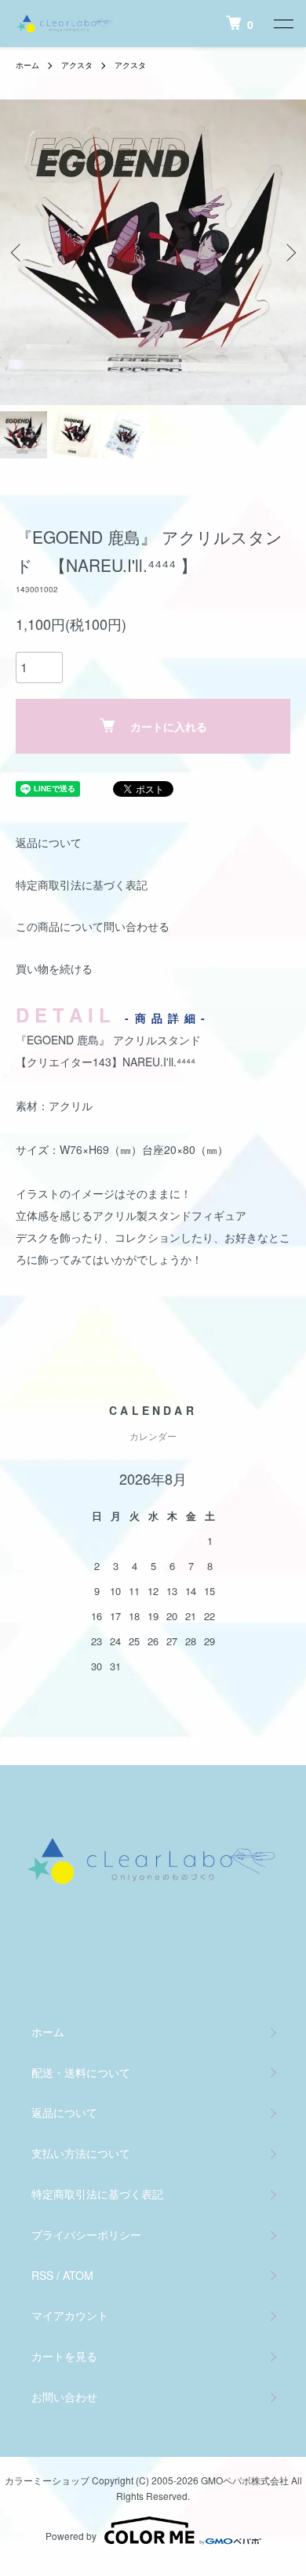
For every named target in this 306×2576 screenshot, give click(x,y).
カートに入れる (169, 726)
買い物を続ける (54, 968)
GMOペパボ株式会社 (245, 2480)
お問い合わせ (64, 2397)
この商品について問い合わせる (93, 926)
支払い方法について (81, 2153)
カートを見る (64, 2356)
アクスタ (77, 65)
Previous (18, 253)
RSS (42, 2275)
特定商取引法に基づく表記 (82, 885)
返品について (49, 842)
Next (288, 253)
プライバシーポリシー (86, 2234)
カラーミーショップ (47, 2480)
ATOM (78, 2275)
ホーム (27, 65)
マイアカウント (70, 2315)
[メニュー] (282, 24)
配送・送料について (81, 2072)
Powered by (71, 2536)
